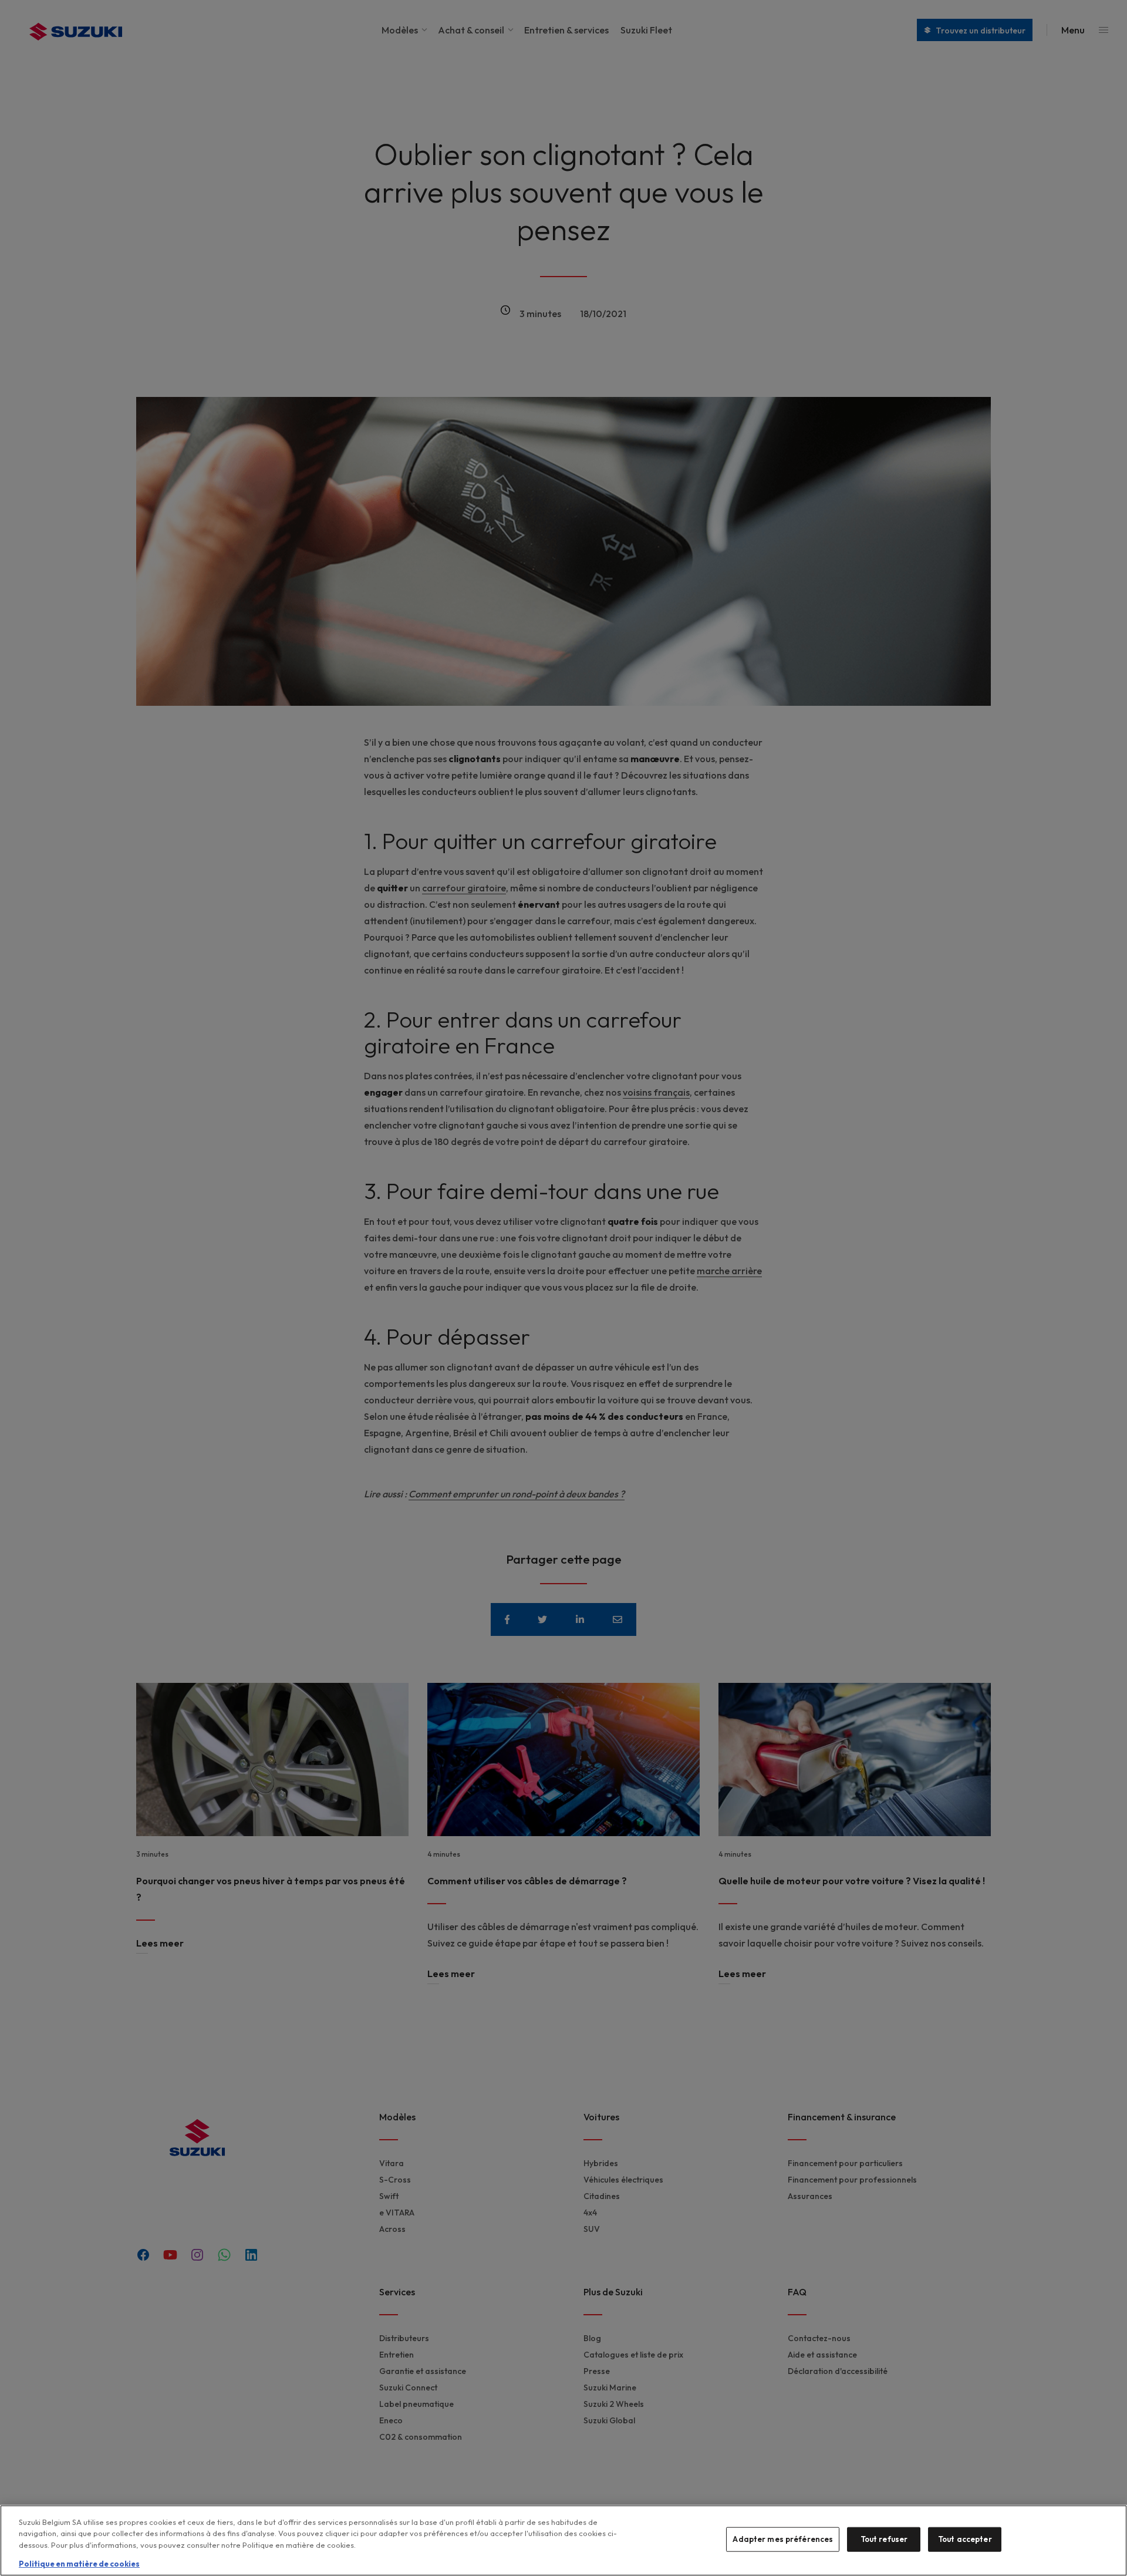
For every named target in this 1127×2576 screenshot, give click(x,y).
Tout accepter (965, 2539)
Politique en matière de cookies (79, 2564)
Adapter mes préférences (783, 2539)
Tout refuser (884, 2539)
